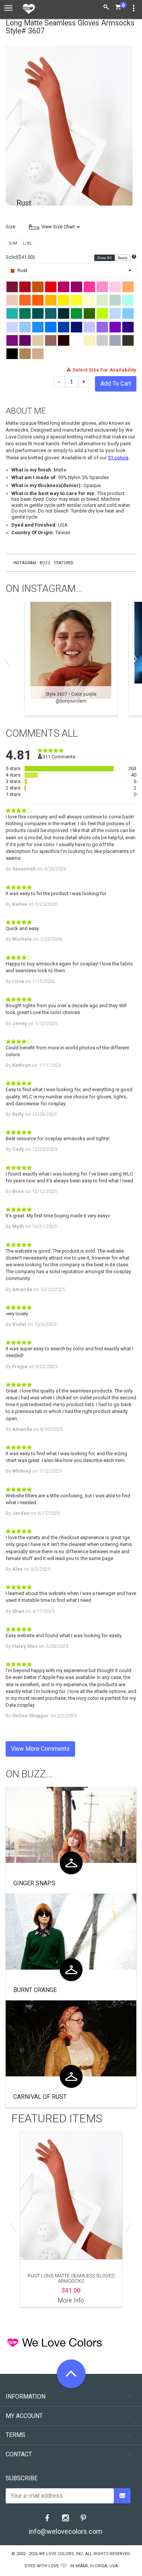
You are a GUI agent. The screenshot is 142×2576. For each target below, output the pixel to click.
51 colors (118, 458)
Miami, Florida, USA (97, 2566)
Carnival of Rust (40, 2097)
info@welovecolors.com (66, 2531)
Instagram (25, 563)
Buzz (45, 563)
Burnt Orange (35, 1990)
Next (133, 659)
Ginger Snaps (34, 1883)
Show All (105, 258)
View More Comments (40, 1749)
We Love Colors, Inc (61, 2554)
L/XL (27, 243)
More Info (71, 2300)
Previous (9, 659)
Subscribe (22, 2478)
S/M (13, 243)
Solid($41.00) (20, 257)
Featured (64, 563)
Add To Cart (116, 384)
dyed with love (42, 2566)
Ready (123, 258)
